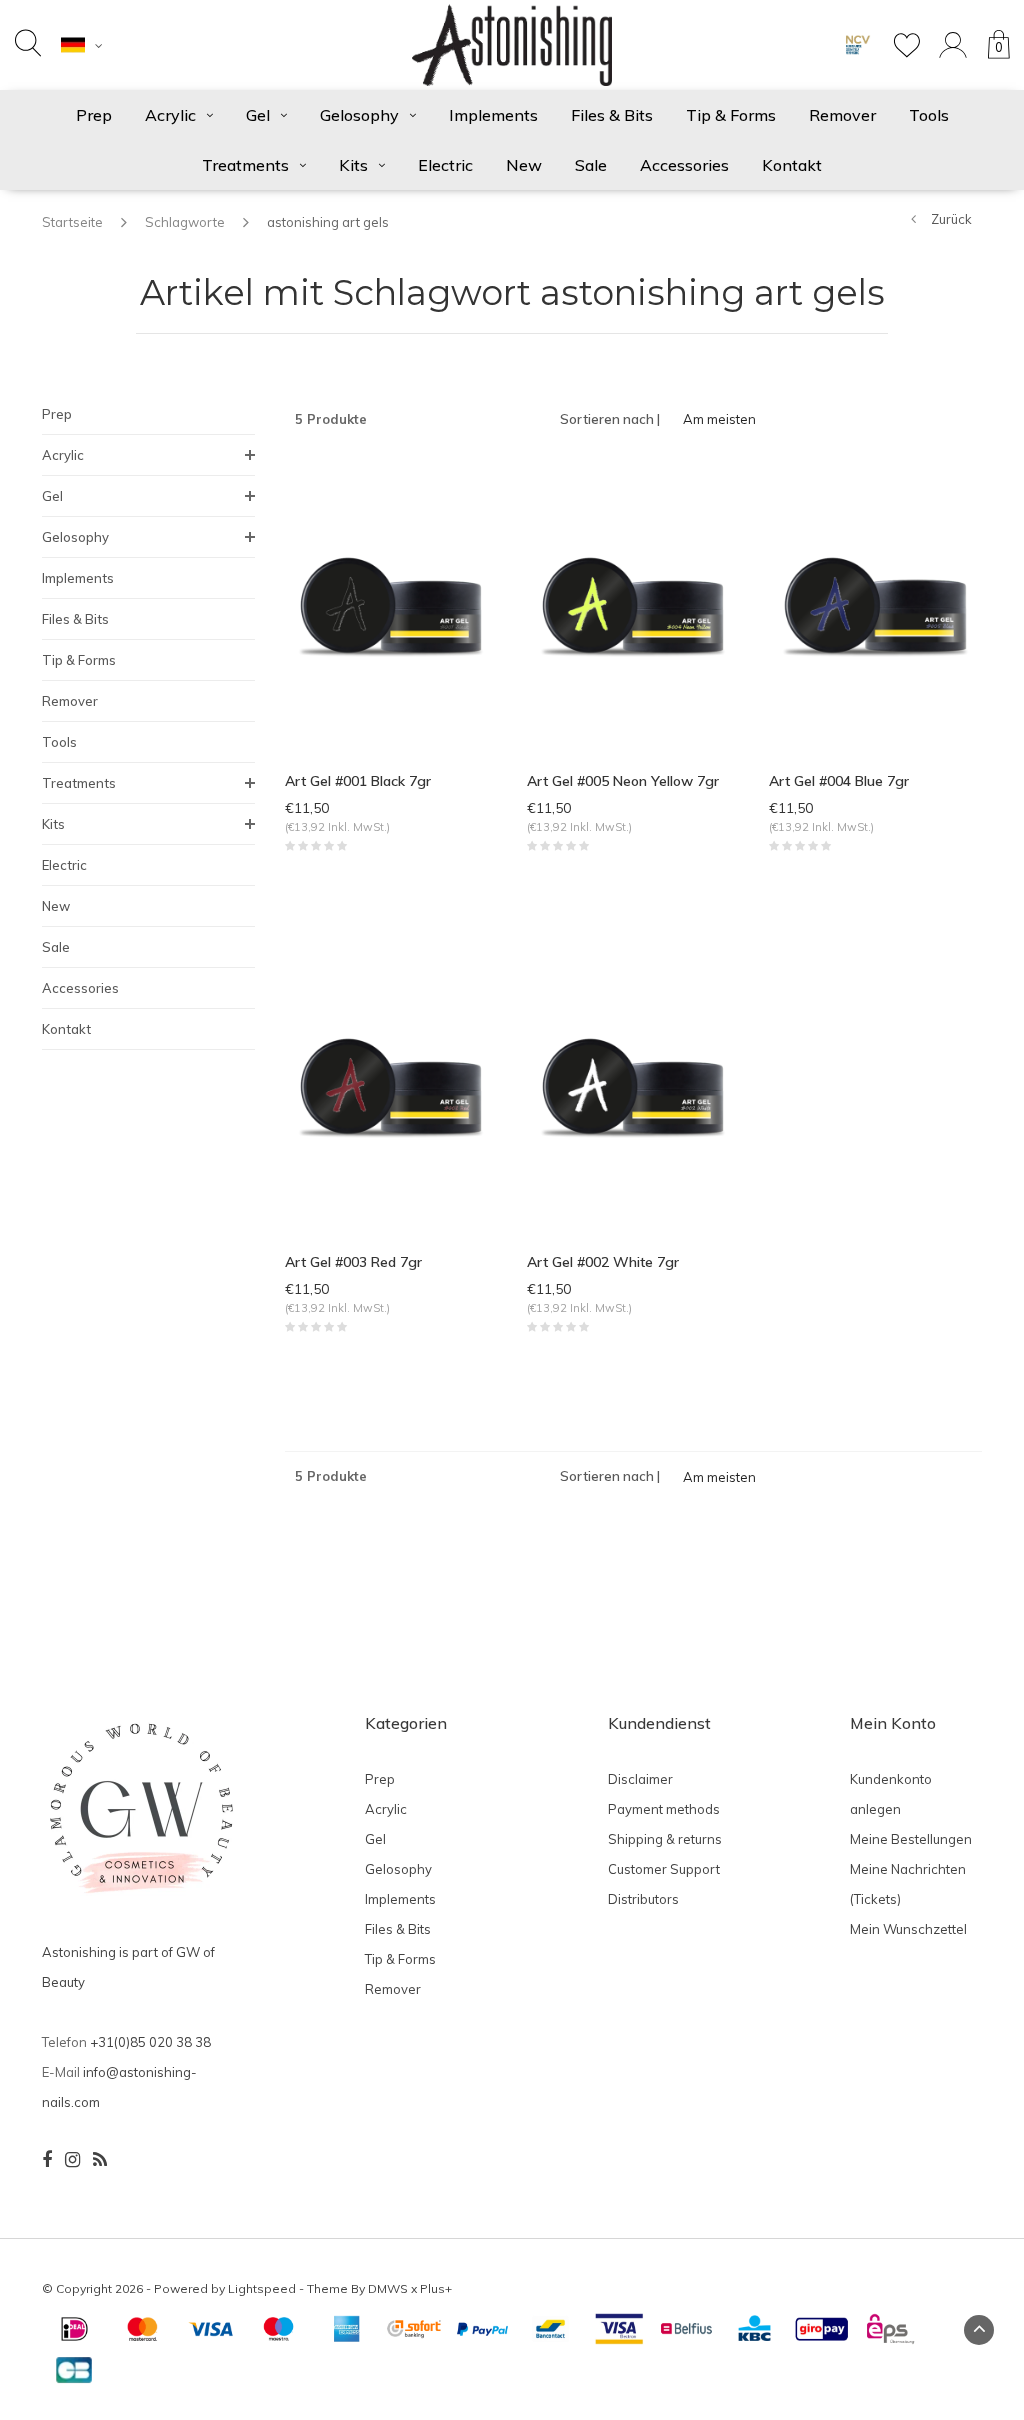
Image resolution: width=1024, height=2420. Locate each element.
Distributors (643, 1899)
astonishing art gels (328, 222)
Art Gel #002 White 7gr (603, 1262)
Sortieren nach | (610, 419)
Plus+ (436, 2288)
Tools (929, 115)
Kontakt (792, 165)
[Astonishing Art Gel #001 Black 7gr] (391, 606)
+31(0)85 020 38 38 (150, 2042)
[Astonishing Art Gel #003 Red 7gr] (391, 1087)
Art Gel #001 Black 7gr (358, 781)
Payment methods (664, 1809)
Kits (353, 165)
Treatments (245, 165)
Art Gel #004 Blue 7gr (839, 781)
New (524, 165)
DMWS (388, 2288)
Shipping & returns (665, 1839)
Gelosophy (359, 115)
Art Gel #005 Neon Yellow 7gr (623, 781)
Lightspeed (262, 2288)
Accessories (684, 165)
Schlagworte (185, 222)
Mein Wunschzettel (908, 1929)
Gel (258, 115)
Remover (842, 115)
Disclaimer (640, 1779)
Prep (94, 115)
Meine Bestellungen (911, 1839)
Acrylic (170, 115)
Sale (591, 165)
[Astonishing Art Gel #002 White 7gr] (633, 1087)
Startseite (72, 222)
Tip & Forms (731, 115)
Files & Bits (612, 115)
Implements (493, 115)
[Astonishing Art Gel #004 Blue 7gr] (875, 606)
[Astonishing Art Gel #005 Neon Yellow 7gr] (633, 606)
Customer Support (664, 1869)
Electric (445, 165)
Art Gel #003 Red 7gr (353, 1262)
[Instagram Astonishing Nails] (72, 2160)
